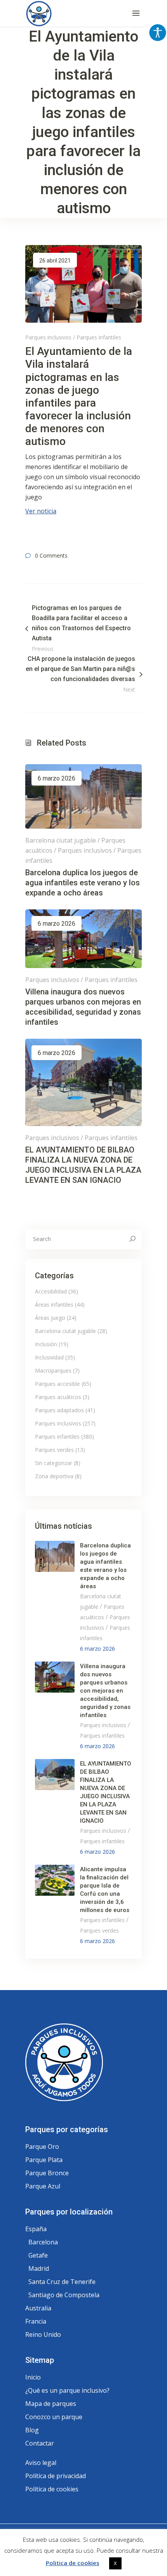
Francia (36, 2321)
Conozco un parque (54, 2417)
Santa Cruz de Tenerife (62, 2282)
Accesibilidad (51, 1291)
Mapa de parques (51, 2404)
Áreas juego (50, 1318)
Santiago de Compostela (64, 2295)
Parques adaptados (59, 1410)
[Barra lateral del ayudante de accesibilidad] (158, 33)
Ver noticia (41, 511)
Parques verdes (54, 1450)
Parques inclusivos (48, 337)
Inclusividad (49, 1357)
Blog (32, 2430)
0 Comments (51, 555)
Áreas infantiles (54, 1305)
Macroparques (53, 1371)
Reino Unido (43, 2334)
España (36, 2229)
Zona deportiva (54, 1476)
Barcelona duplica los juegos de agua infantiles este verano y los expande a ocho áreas (83, 883)
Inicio (33, 2377)
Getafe (38, 2255)
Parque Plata (44, 2160)
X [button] (115, 2563)
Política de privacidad (56, 2476)
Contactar (40, 2443)
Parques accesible (57, 1384)
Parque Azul (43, 2186)
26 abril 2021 (55, 261)
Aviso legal (41, 2463)
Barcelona (43, 2242)
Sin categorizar (54, 1463)
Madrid (39, 2268)
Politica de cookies (73, 2563)
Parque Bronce (47, 2173)
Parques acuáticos (58, 1397)
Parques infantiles (99, 337)
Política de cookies (52, 2489)
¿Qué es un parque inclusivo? (67, 2390)
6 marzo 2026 (57, 778)
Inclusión (46, 1344)
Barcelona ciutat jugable (61, 840)
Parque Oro (42, 2147)
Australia (38, 2308)
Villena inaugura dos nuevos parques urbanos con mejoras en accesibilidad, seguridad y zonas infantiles (105, 1691)
